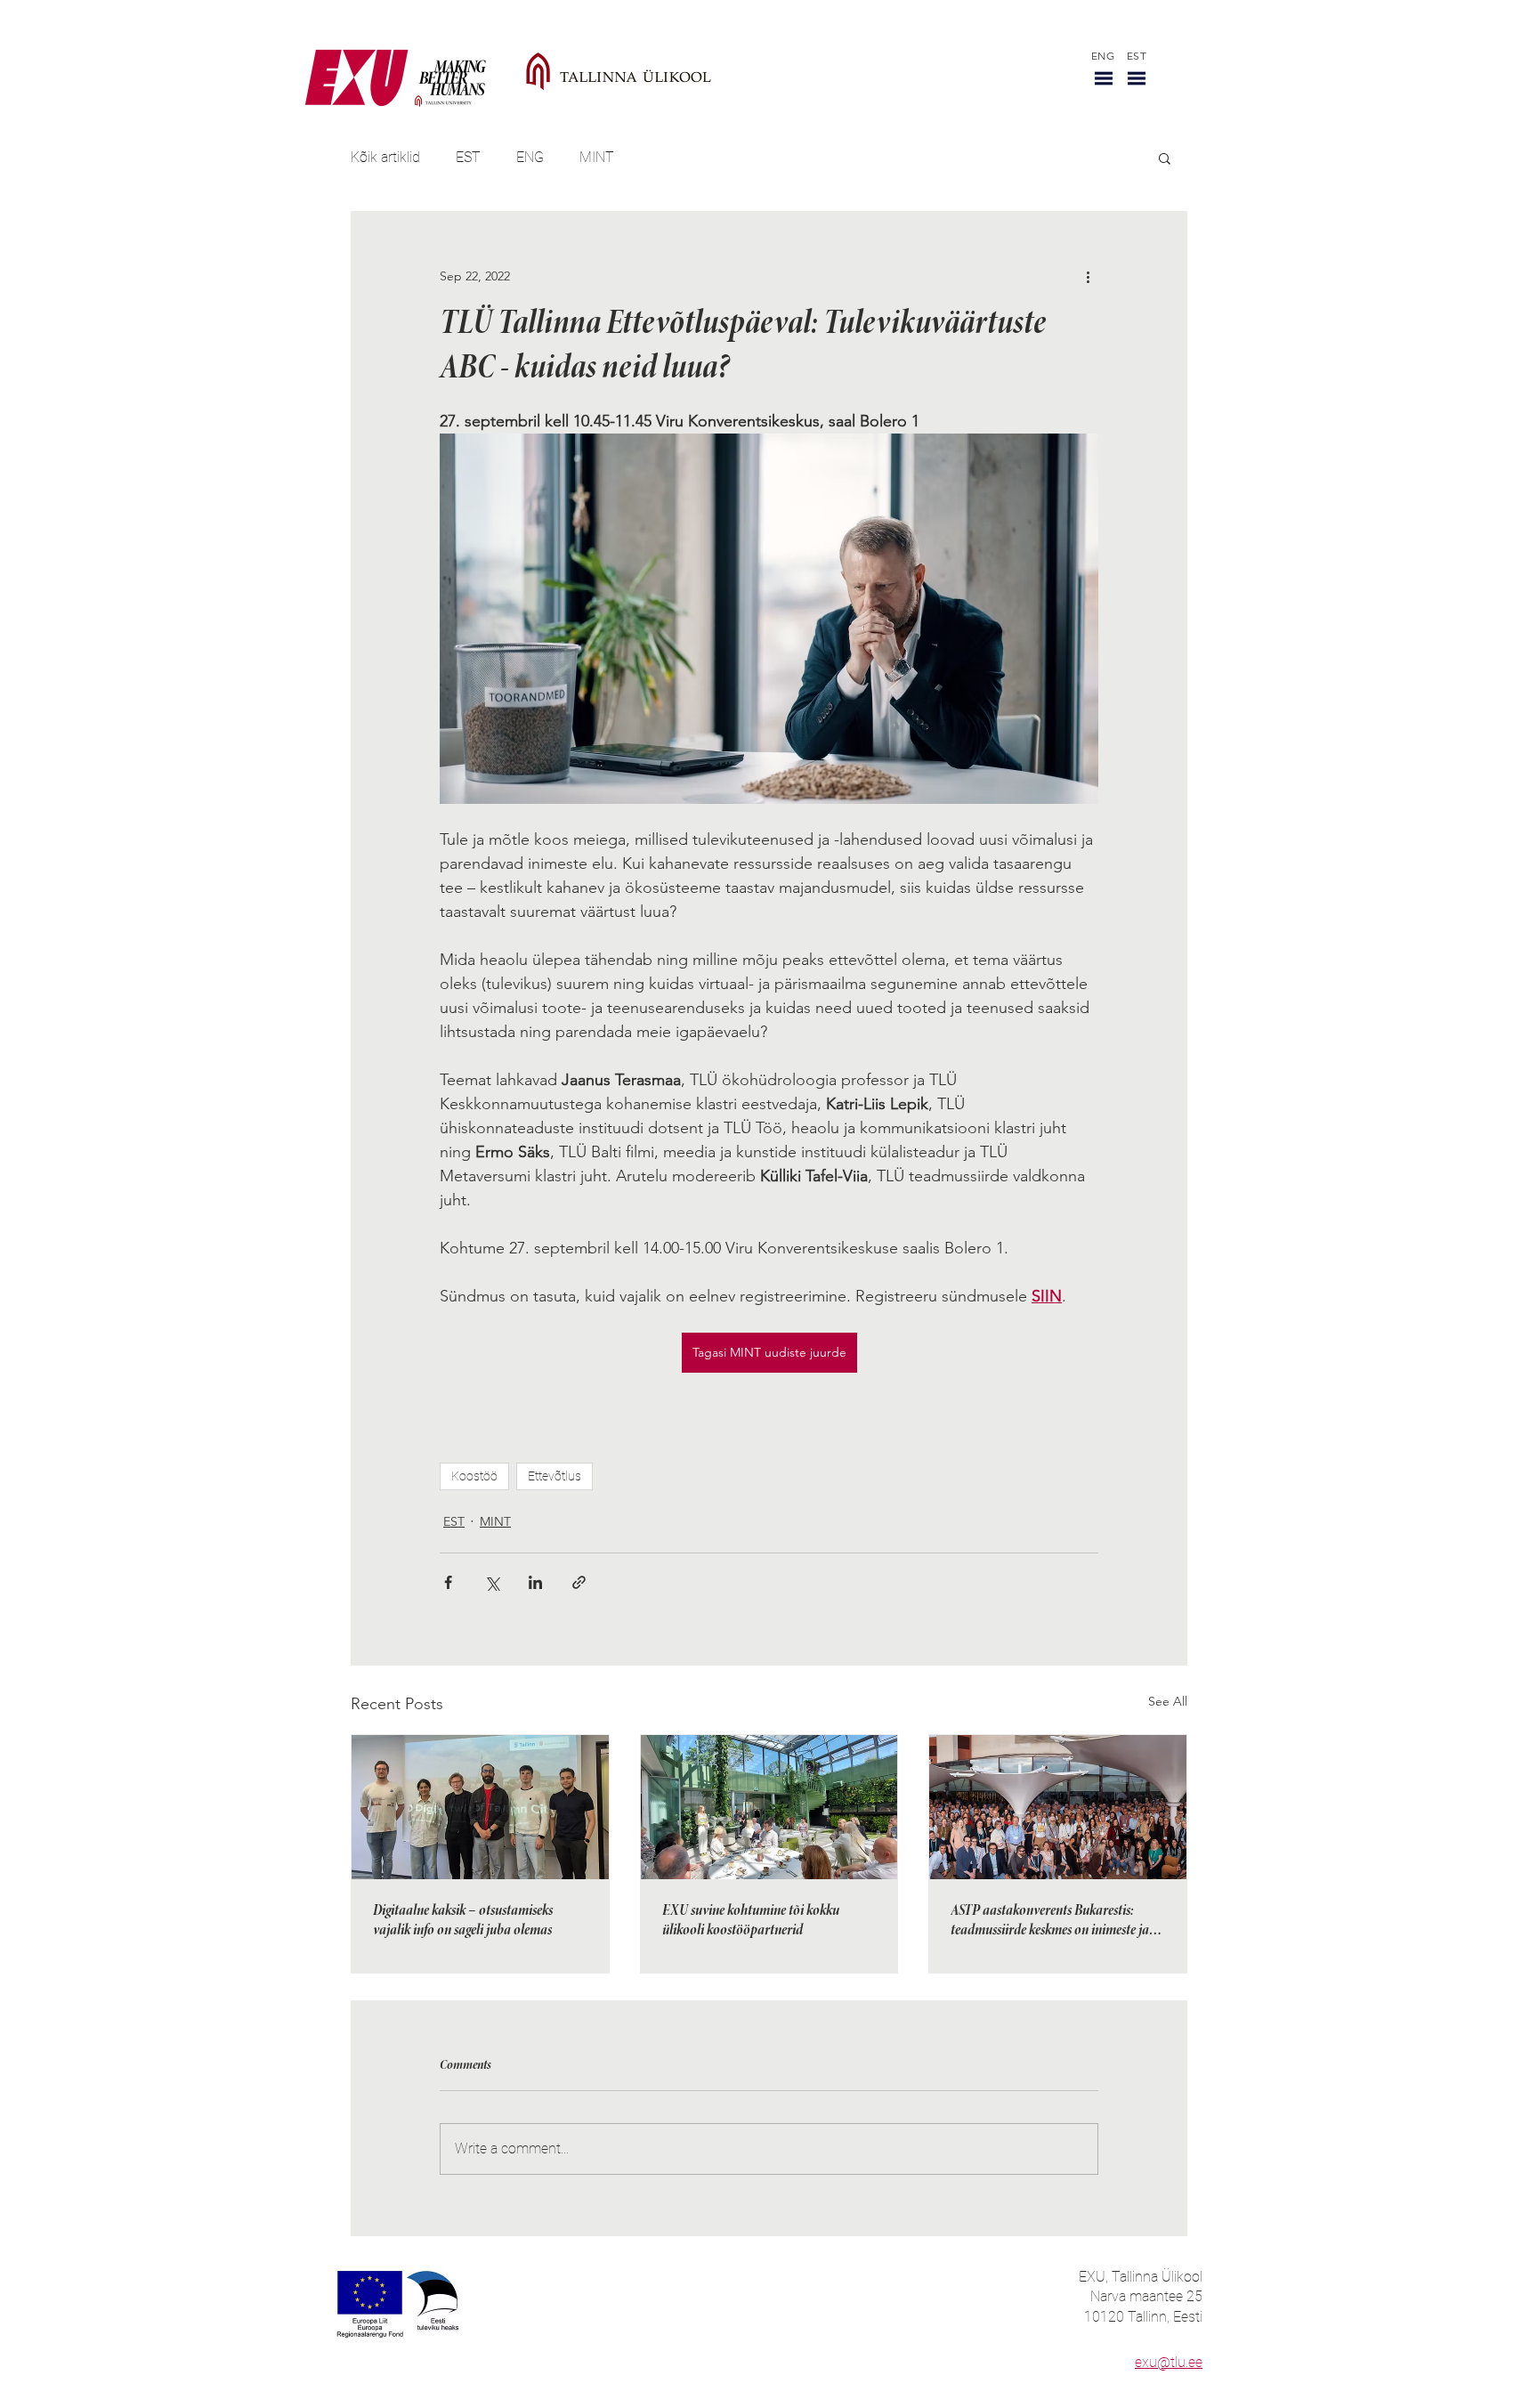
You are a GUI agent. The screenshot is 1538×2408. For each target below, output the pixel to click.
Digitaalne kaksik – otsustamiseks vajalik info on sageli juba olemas (463, 1921)
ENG (530, 157)
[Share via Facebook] (448, 1582)
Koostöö (474, 1476)
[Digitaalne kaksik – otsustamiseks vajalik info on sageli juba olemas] (480, 1807)
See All (1168, 1701)
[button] (1104, 78)
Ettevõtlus (554, 1476)
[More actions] (1088, 276)
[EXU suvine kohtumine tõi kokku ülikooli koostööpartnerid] (769, 1807)
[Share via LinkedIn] (535, 1582)
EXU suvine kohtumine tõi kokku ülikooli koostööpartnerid (751, 1921)
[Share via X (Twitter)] (492, 1582)
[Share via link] (579, 1582)
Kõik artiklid (385, 157)
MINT (597, 157)
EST (468, 157)
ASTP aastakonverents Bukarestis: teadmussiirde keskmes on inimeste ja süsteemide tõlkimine (1050, 1922)
